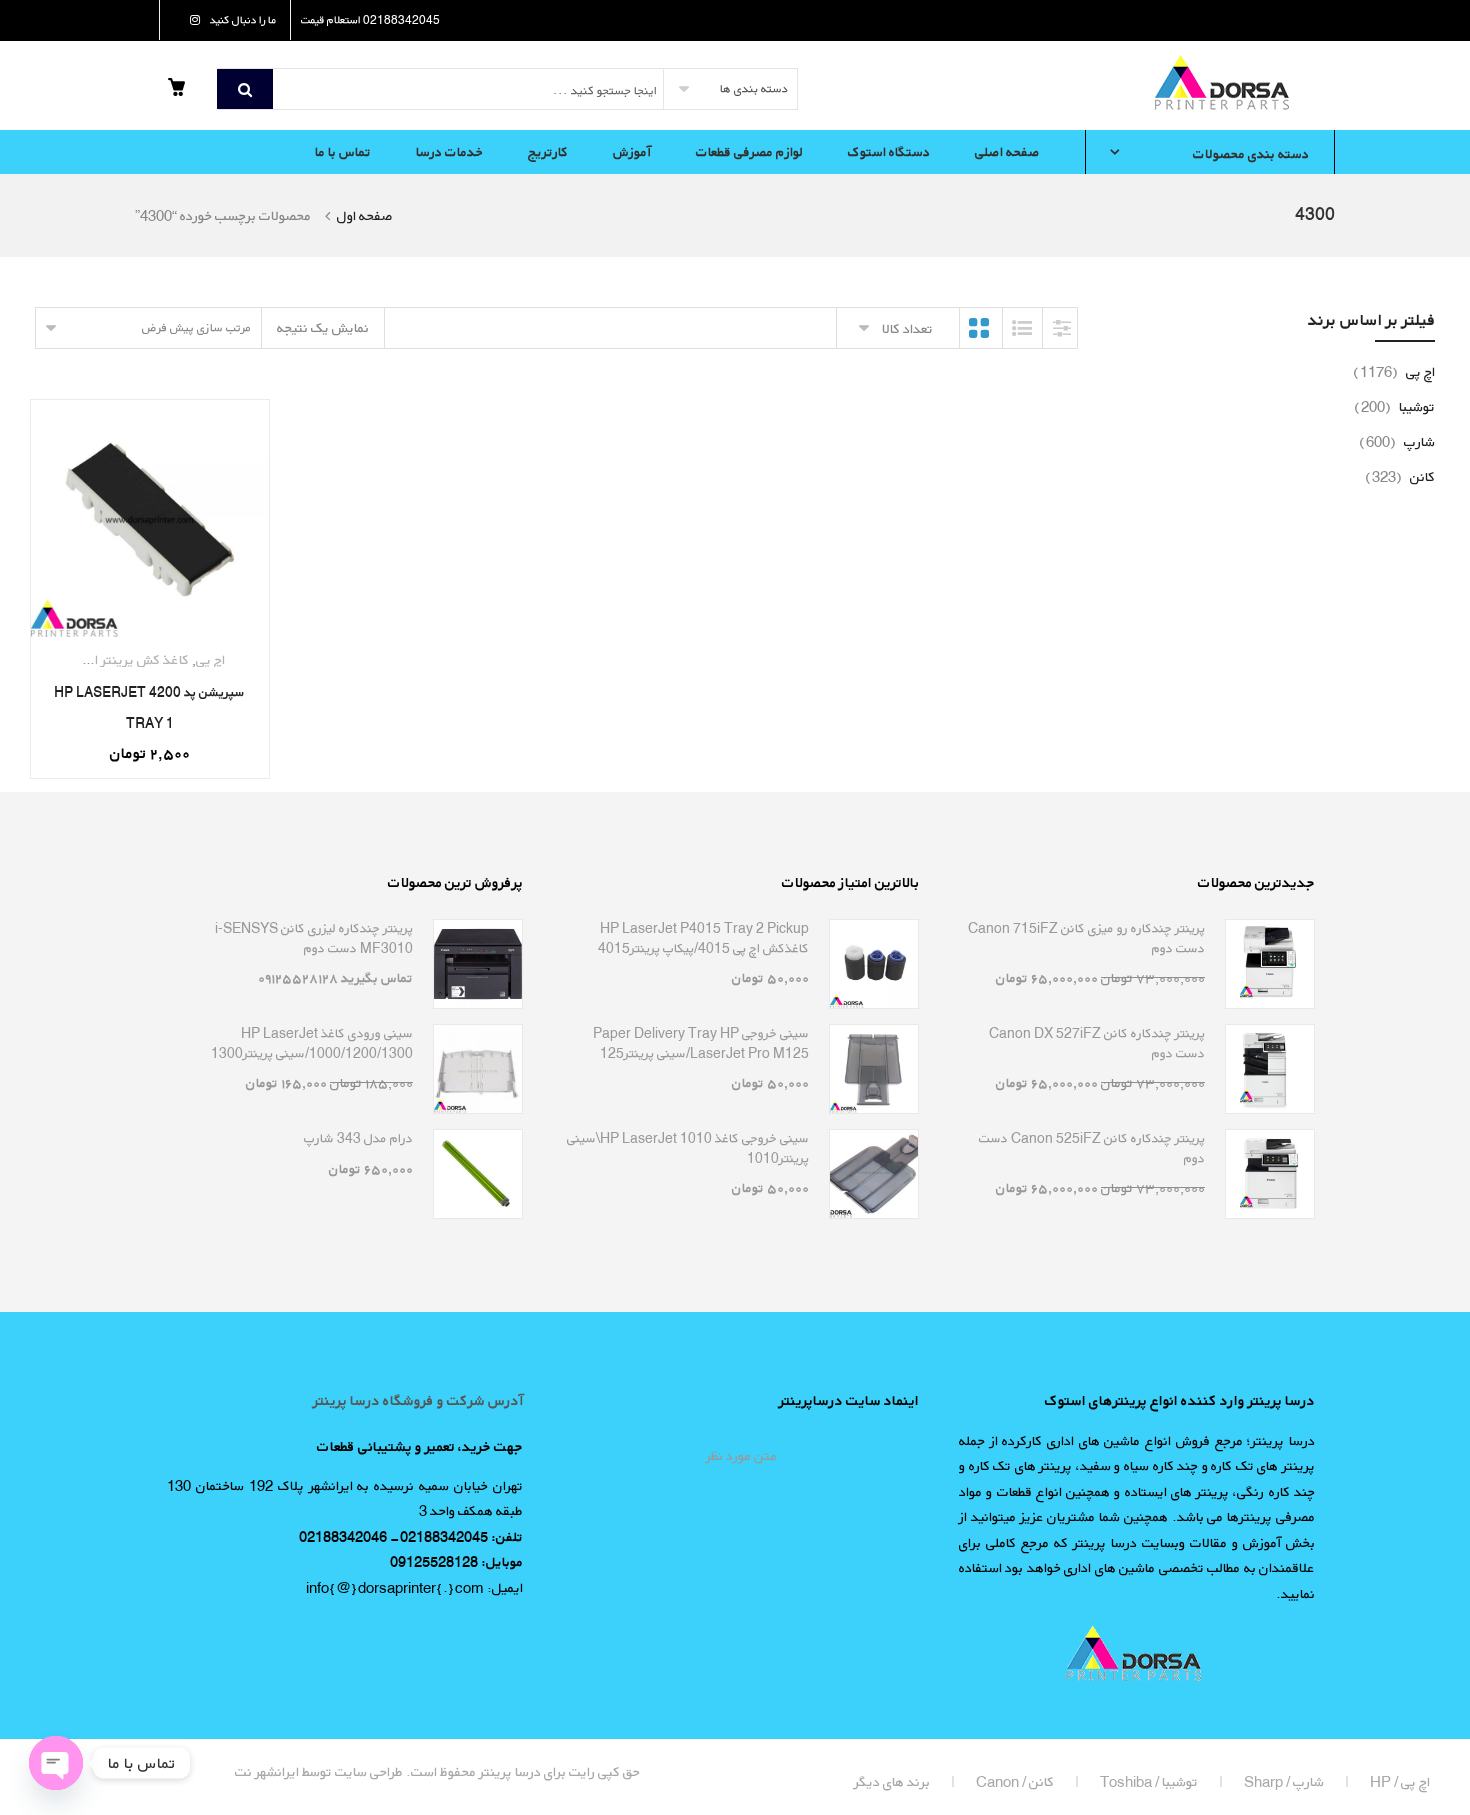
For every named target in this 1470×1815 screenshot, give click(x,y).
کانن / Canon (1015, 1781)
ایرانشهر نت (267, 1771)
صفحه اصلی (1007, 151)
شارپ (1397, 441)
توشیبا (1394, 406)
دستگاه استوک (889, 151)
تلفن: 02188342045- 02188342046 (411, 1536)
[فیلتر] (1062, 328)
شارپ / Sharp (1284, 1781)
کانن (1400, 476)
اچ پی (210, 659)
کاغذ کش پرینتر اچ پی (129, 659)
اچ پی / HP (1400, 1781)
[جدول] (979, 328)
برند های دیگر (892, 1781)
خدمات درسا (449, 151)
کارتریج (548, 151)
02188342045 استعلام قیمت (370, 19)
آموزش (632, 151)
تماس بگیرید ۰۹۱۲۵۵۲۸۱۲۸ (335, 977)
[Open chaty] (56, 1763)
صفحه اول (365, 215)
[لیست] (1022, 328)
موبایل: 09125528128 (456, 1561)
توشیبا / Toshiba (1149, 1781)
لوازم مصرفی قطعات (749, 151)
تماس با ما (343, 151)
